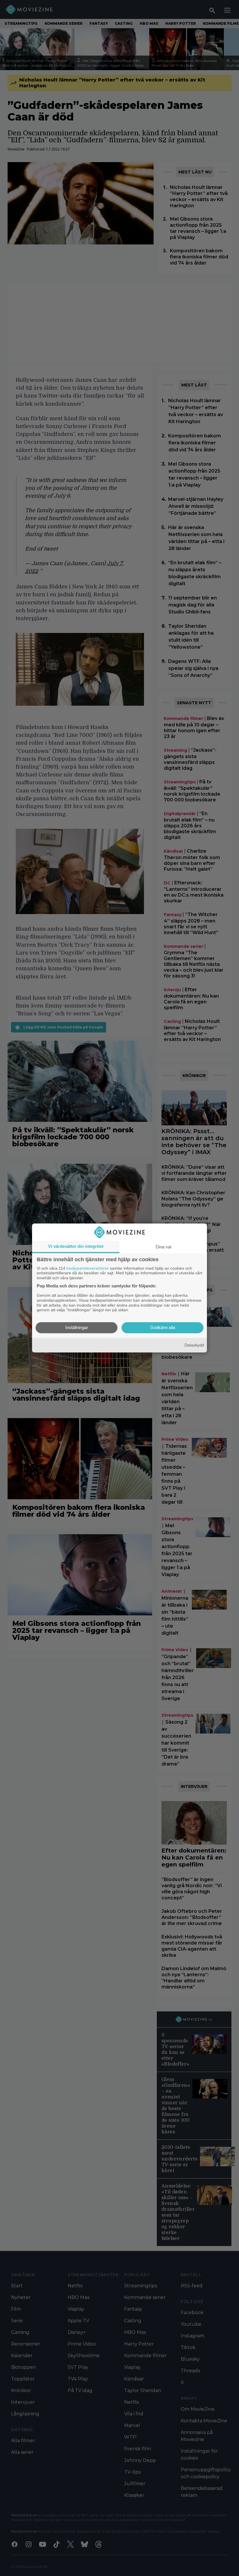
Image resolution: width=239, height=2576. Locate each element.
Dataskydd (194, 1345)
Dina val (163, 1247)
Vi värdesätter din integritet (76, 1246)
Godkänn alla (163, 1328)
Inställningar (77, 1328)
